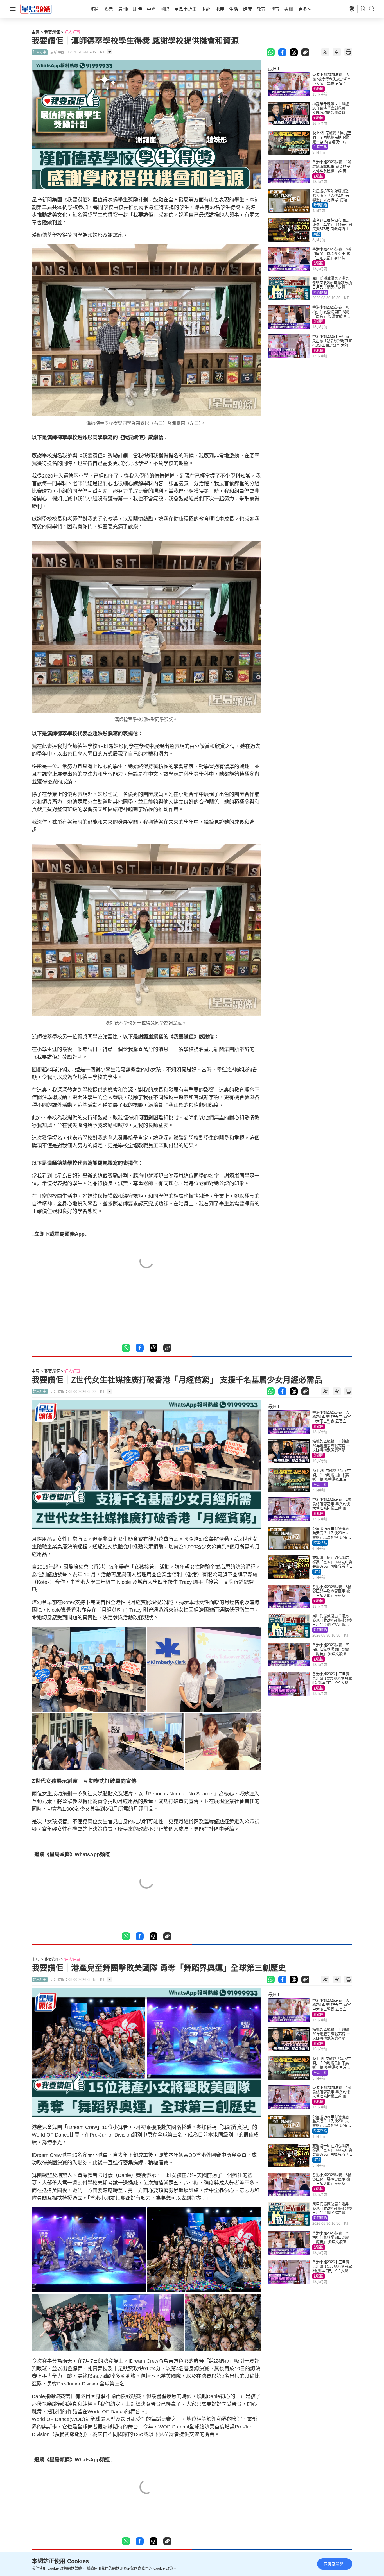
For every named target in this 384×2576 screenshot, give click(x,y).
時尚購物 (320, 292)
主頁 (36, 32)
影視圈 (319, 89)
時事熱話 (320, 205)
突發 (317, 234)
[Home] (36, 9)
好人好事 (72, 32)
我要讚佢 (52, 32)
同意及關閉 (334, 2564)
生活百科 (320, 147)
